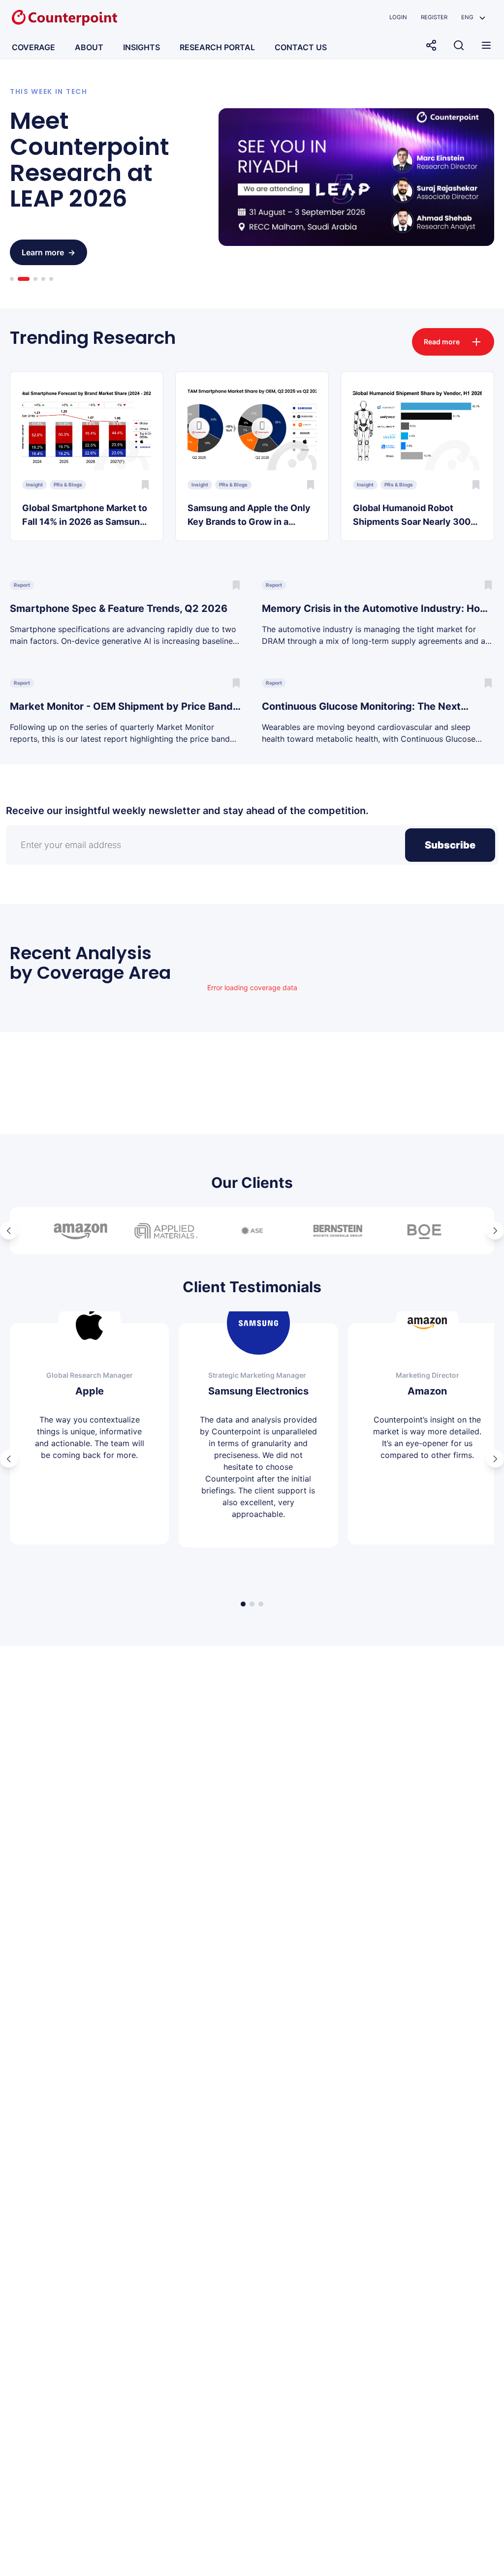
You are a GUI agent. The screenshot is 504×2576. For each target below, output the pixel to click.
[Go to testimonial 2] (252, 1604)
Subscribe (450, 845)
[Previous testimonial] (9, 1459)
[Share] (431, 45)
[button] (473, 17)
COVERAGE (33, 47)
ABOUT (89, 47)
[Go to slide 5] (51, 279)
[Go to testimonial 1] (243, 1604)
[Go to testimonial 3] (261, 1604)
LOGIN (398, 17)
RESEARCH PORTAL (217, 47)
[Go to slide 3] (35, 279)
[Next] (495, 1231)
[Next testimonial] (495, 1459)
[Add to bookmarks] (145, 485)
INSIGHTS (142, 47)
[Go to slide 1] (12, 279)
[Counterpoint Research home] (64, 18)
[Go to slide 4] (43, 279)
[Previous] (9, 1231)
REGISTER (434, 17)
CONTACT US (301, 47)
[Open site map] (486, 45)
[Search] (459, 45)
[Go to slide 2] (24, 279)
